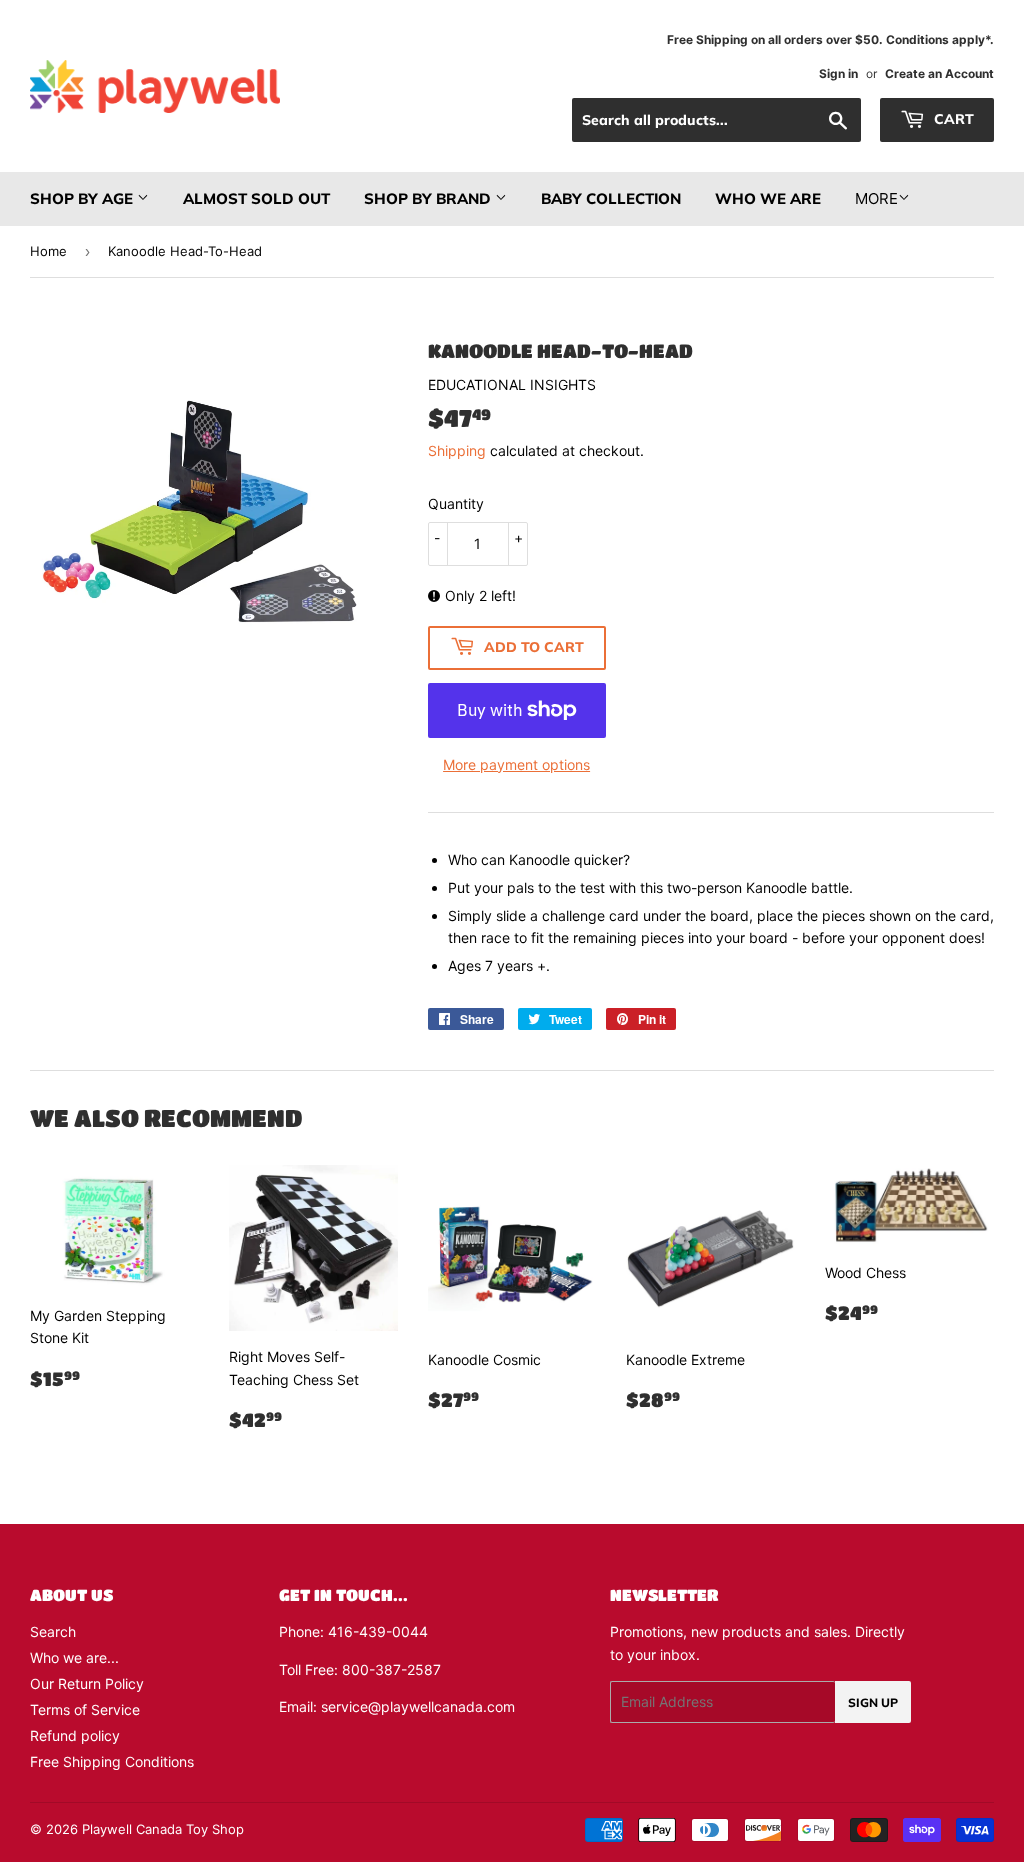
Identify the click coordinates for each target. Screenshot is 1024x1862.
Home (48, 251)
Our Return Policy (87, 1683)
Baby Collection (611, 198)
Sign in (838, 73)
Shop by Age (83, 198)
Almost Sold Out (256, 198)
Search (53, 1631)
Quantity (456, 503)
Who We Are (768, 198)
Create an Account (939, 73)
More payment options (516, 764)
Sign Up (873, 1702)
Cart (952, 119)
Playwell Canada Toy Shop (163, 1829)
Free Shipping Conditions (112, 1761)
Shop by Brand (429, 198)
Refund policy (75, 1735)
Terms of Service (85, 1709)
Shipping (457, 450)
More (876, 198)
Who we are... (74, 1657)
